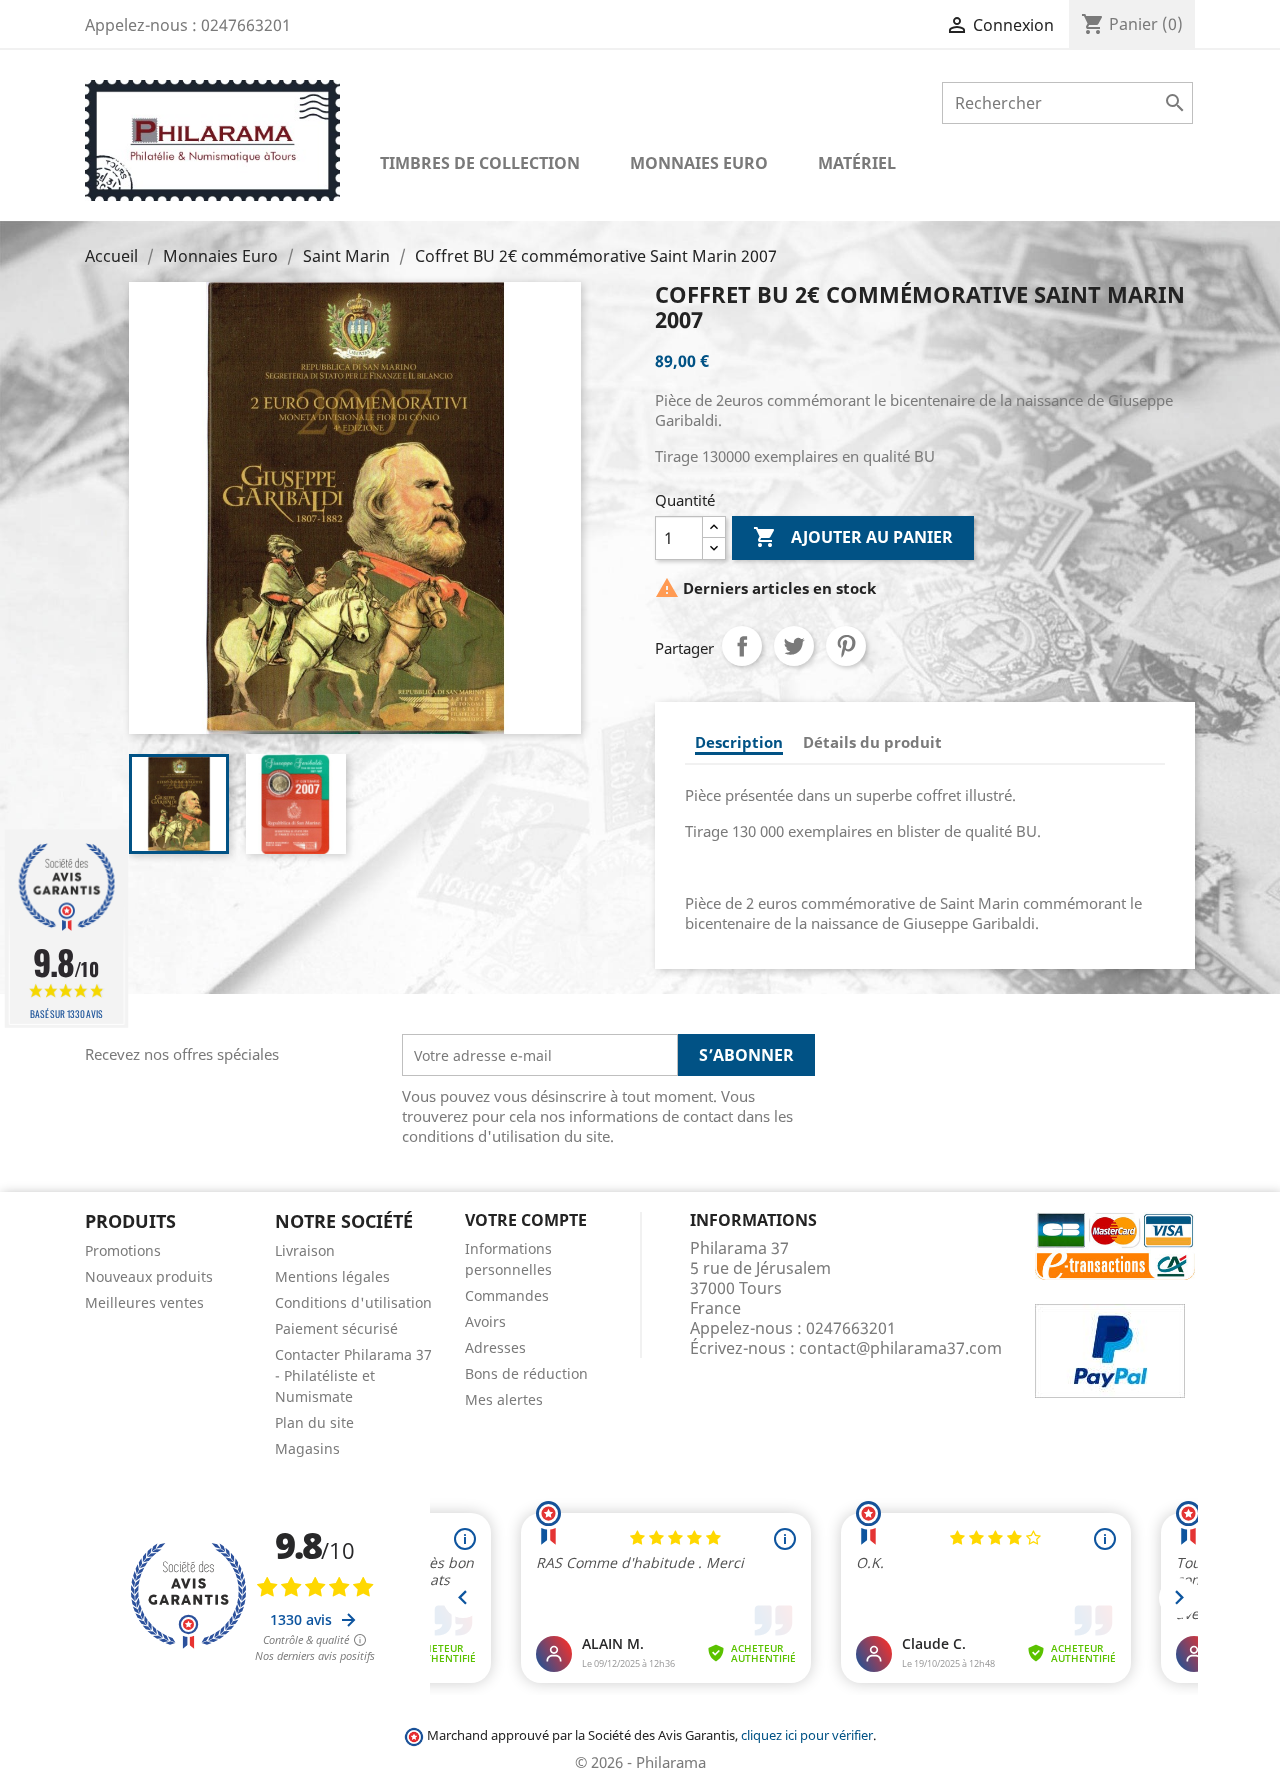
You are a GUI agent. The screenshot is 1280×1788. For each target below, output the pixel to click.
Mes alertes (504, 1399)
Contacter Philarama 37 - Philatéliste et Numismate (353, 1375)
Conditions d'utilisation (353, 1302)
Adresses (495, 1347)
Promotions (123, 1250)
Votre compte (526, 1220)
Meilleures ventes (144, 1302)
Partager (742, 646)
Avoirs (485, 1321)
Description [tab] (739, 742)
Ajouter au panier (853, 537)
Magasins (307, 1448)
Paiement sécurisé (336, 1328)
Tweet (794, 646)
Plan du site (314, 1422)
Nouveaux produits (149, 1276)
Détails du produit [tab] (872, 742)
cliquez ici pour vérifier (807, 1735)
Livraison (305, 1250)
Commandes (507, 1295)
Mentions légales (332, 1276)
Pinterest (846, 646)
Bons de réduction (526, 1373)
